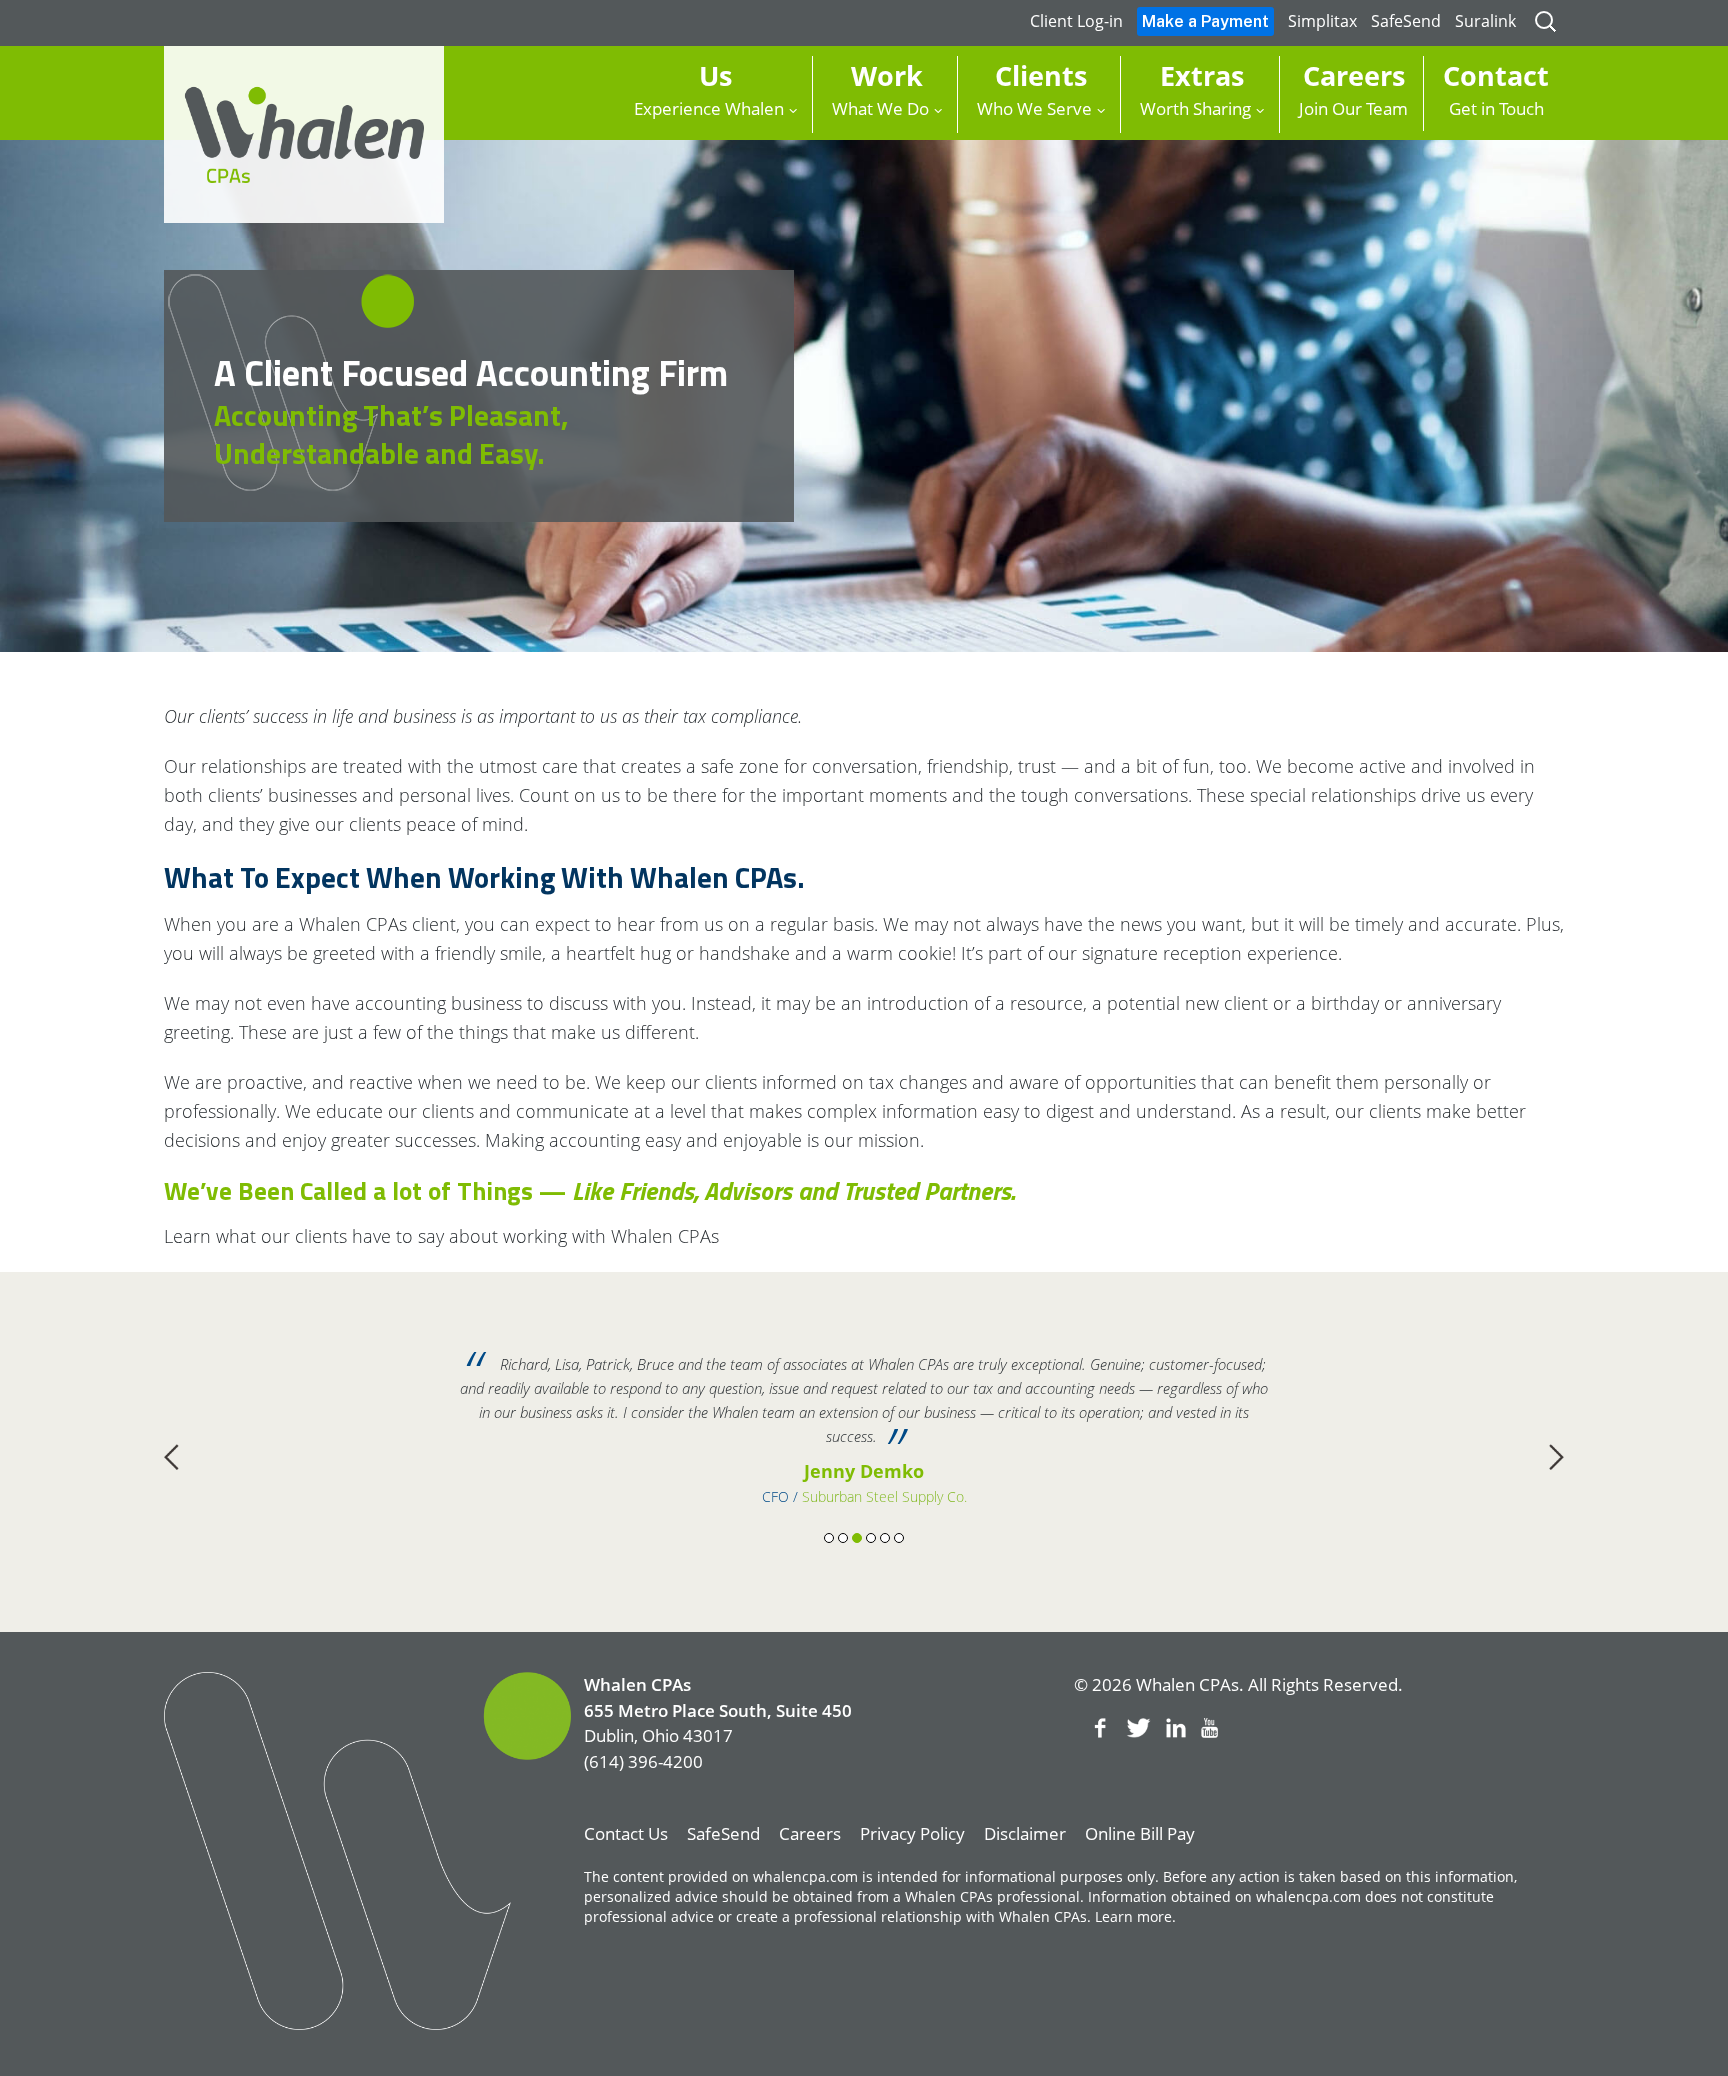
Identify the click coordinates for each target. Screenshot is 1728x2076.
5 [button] (885, 1538)
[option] (864, 1430)
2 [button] (843, 1538)
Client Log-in (1076, 21)
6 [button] (899, 1538)
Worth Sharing (1195, 88)
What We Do (880, 88)
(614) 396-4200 (643, 1761)
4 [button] (871, 1538)
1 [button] (829, 1538)
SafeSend (1406, 21)
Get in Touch (1496, 88)
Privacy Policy (912, 1833)
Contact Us (626, 1833)
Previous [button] (171, 1457)
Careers (810, 1833)
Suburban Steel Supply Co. (884, 1496)
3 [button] (857, 1538)
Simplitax (1322, 21)
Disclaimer (1025, 1833)
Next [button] (1556, 1457)
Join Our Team (1353, 88)
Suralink (1485, 21)
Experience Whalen (709, 88)
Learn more (1133, 1916)
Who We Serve (1034, 88)
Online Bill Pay (1140, 1833)
